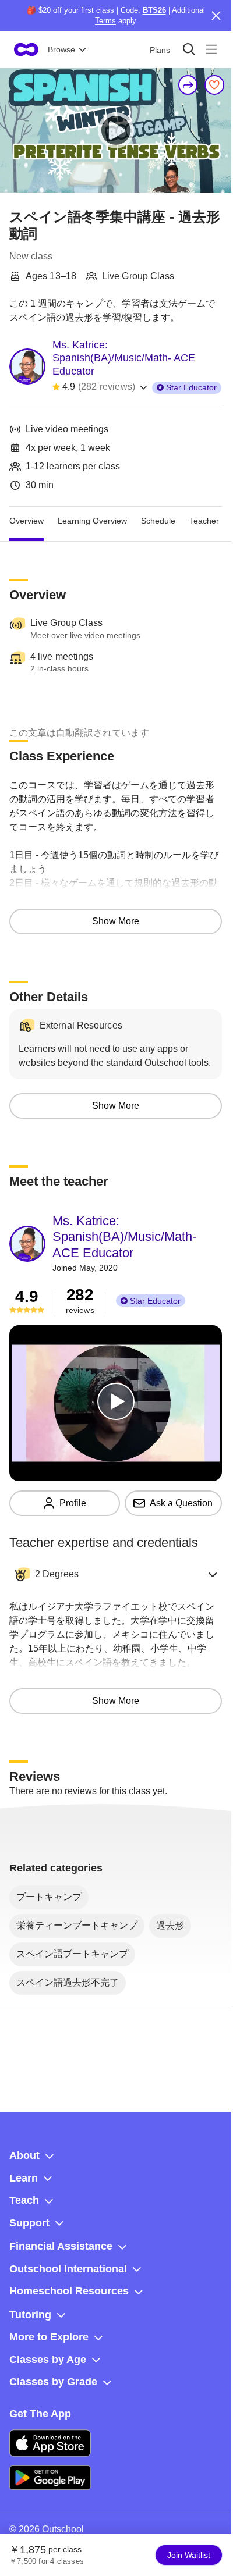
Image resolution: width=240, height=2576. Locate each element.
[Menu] (211, 49)
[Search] (189, 49)
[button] (116, 1574)
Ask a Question (181, 1503)
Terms (105, 21)
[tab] (27, 521)
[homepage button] (26, 49)
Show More (116, 921)
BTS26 (154, 10)
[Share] (188, 85)
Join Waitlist (189, 2555)
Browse (61, 49)
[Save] (214, 85)
